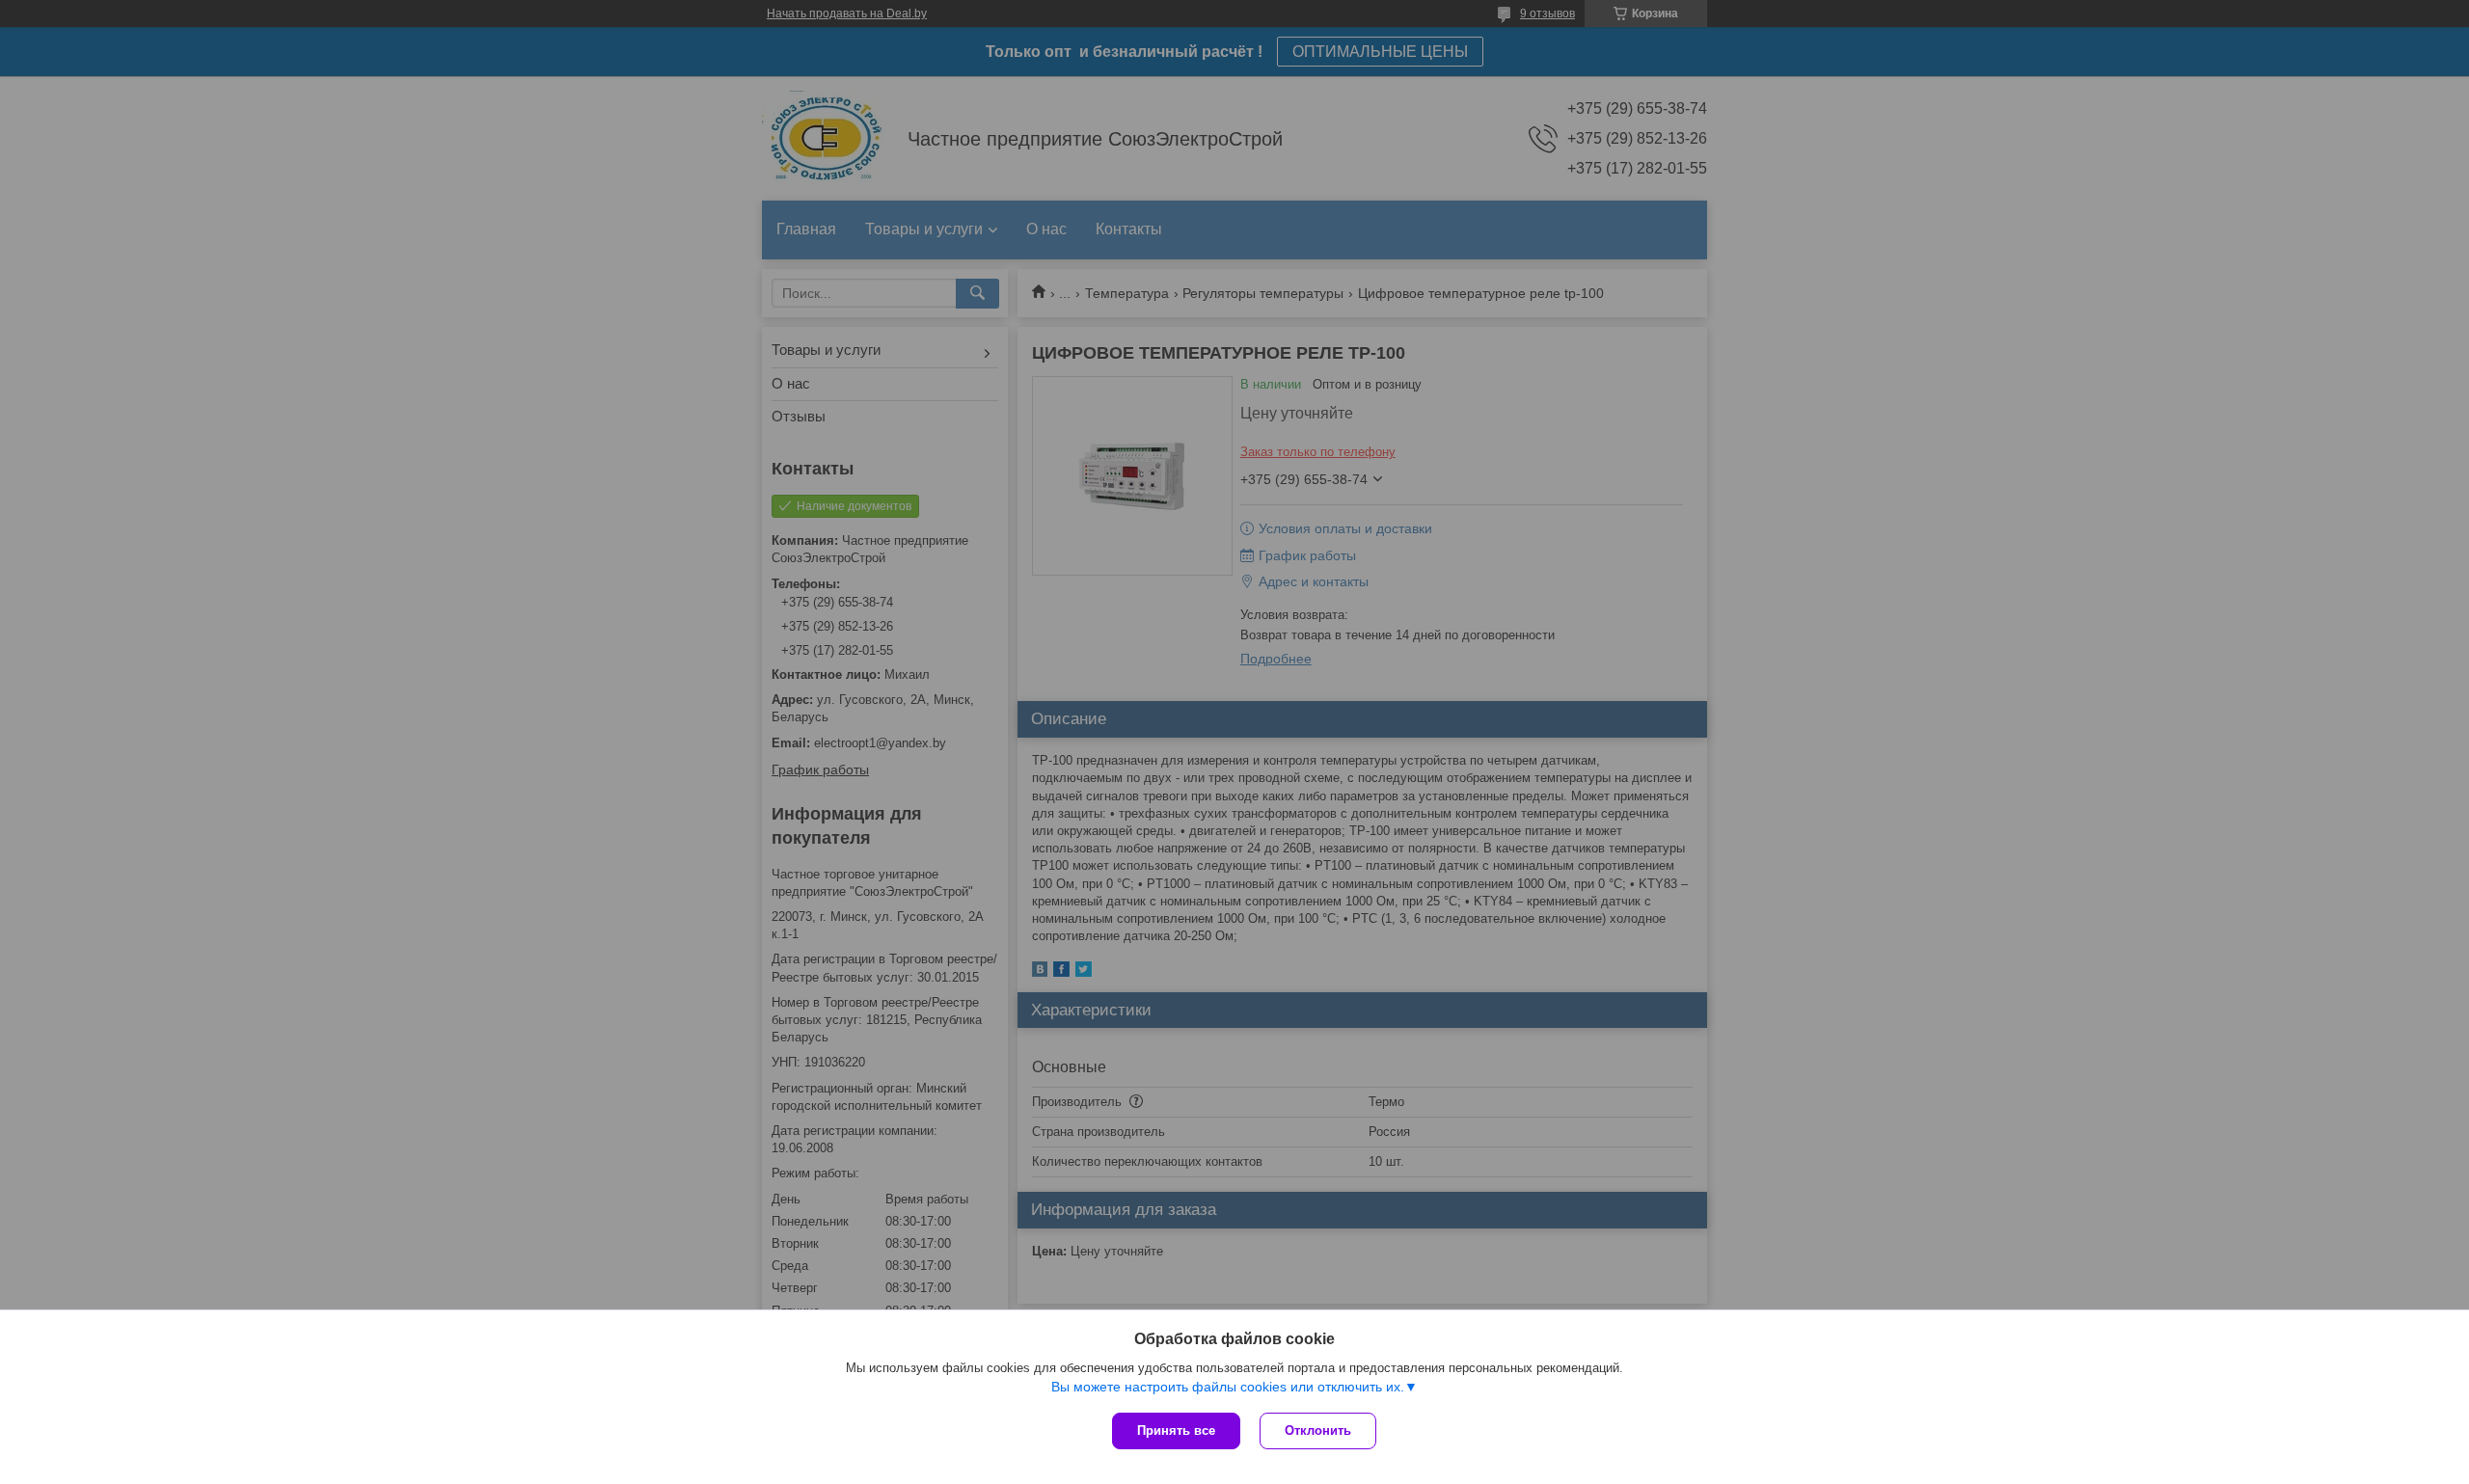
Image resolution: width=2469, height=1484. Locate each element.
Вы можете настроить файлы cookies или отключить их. (1228, 1387)
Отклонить (1318, 1430)
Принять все (1176, 1430)
